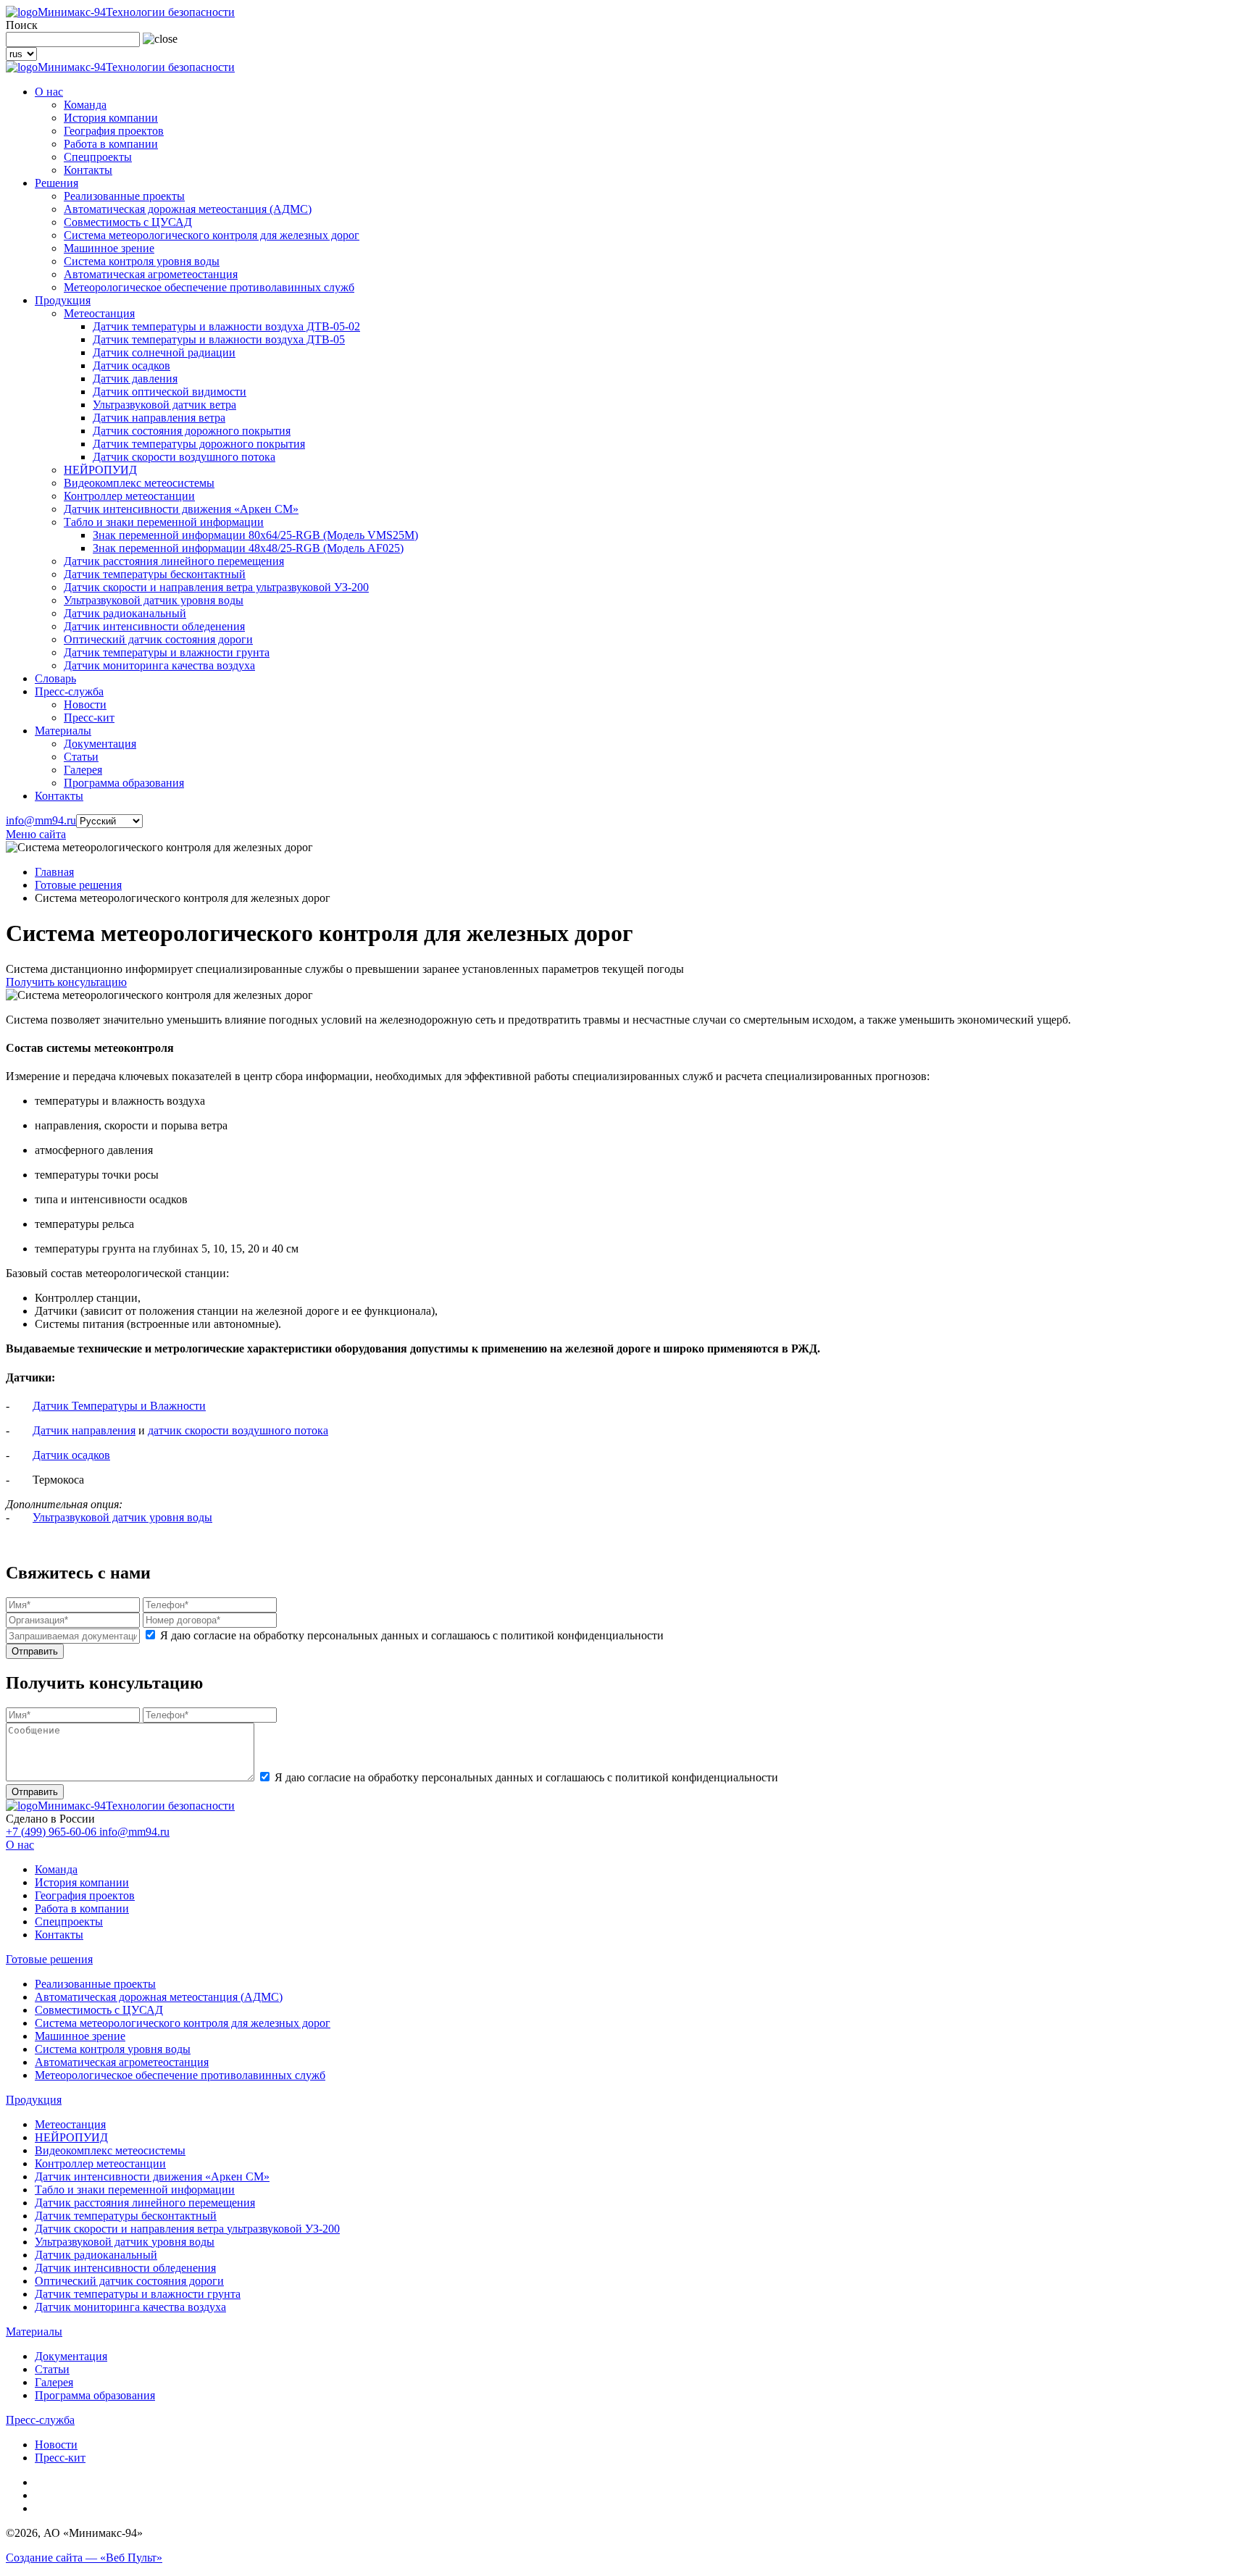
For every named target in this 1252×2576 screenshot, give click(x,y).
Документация (100, 744)
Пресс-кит (89, 718)
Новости (85, 704)
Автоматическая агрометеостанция (151, 274)
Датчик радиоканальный (125, 613)
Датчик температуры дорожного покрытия (199, 444)
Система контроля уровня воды (142, 261)
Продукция (63, 300)
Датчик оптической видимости (170, 392)
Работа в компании (111, 144)
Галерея (83, 770)
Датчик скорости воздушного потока (184, 457)
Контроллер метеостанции (129, 496)
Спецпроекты (98, 157)
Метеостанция (99, 313)
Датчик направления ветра (159, 418)
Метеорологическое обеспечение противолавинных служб (209, 287)
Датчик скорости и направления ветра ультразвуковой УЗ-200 (216, 587)
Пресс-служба (69, 691)
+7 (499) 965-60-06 (53, 1832)
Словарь (55, 678)
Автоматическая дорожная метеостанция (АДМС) (188, 209)
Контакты (88, 170)
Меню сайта (36, 834)
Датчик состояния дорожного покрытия (192, 431)
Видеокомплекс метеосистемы (139, 483)
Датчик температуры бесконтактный (155, 574)
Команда (85, 105)
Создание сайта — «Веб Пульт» (84, 2558)
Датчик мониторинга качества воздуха (159, 665)
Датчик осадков (132, 365)
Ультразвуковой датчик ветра (164, 405)
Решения (57, 183)
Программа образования (124, 783)
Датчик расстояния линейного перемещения (174, 561)
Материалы (63, 731)
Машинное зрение (109, 248)
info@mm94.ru (41, 820)
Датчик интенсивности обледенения (154, 626)
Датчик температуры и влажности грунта (167, 652)
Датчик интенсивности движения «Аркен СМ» (181, 509)
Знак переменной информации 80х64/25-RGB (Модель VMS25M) (255, 535)
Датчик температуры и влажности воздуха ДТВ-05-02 (226, 326)
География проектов (114, 131)
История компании (111, 118)
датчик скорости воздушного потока (238, 1430)
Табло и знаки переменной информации (164, 522)
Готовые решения (78, 885)
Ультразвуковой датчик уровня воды (154, 600)
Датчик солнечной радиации (164, 352)
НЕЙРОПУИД (100, 470)
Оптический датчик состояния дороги (158, 639)
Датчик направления (84, 1430)
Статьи (81, 757)
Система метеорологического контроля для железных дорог (212, 235)
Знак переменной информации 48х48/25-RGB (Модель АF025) (248, 548)
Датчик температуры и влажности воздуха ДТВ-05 (219, 339)
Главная (54, 872)
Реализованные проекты (124, 196)
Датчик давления (135, 379)
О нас (49, 92)
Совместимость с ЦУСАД (128, 222)
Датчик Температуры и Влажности (119, 1406)
